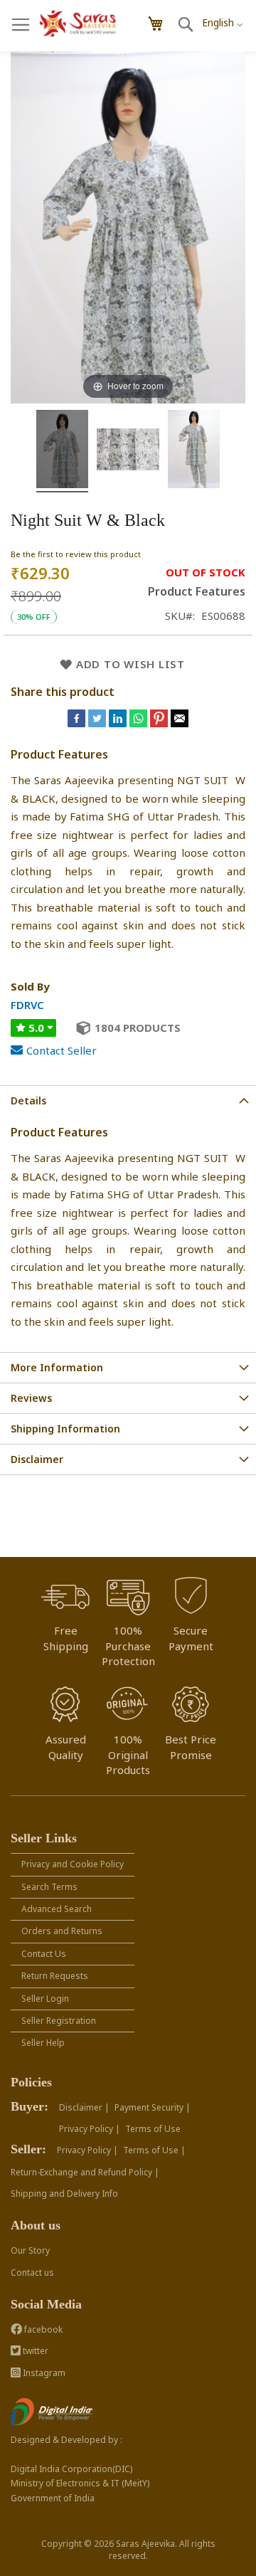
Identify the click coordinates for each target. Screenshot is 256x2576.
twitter (34, 2351)
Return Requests (55, 1976)
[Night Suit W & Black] (62, 451)
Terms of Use (153, 2129)
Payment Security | (153, 2107)
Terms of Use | (154, 2150)
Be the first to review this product (76, 554)
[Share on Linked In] (119, 723)
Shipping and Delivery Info (64, 2194)
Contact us (32, 2273)
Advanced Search (57, 1909)
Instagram (43, 2373)
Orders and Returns (62, 1931)
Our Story (30, 2250)
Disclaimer (37, 1459)
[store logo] (78, 24)
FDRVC (27, 1005)
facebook (42, 2329)
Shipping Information (65, 1429)
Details (28, 1100)
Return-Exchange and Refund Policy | (85, 2172)
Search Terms (49, 1887)
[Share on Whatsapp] (138, 723)
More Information (57, 1367)
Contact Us (44, 1954)
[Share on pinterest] (160, 723)
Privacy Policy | (90, 2129)
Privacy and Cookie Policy (73, 1864)
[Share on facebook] (78, 723)
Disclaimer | (84, 2107)
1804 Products (138, 1028)
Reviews (31, 1398)
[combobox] (222, 19)
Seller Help (43, 2043)
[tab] (128, 1100)
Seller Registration (59, 2021)
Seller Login (45, 1999)
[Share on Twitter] (98, 723)
